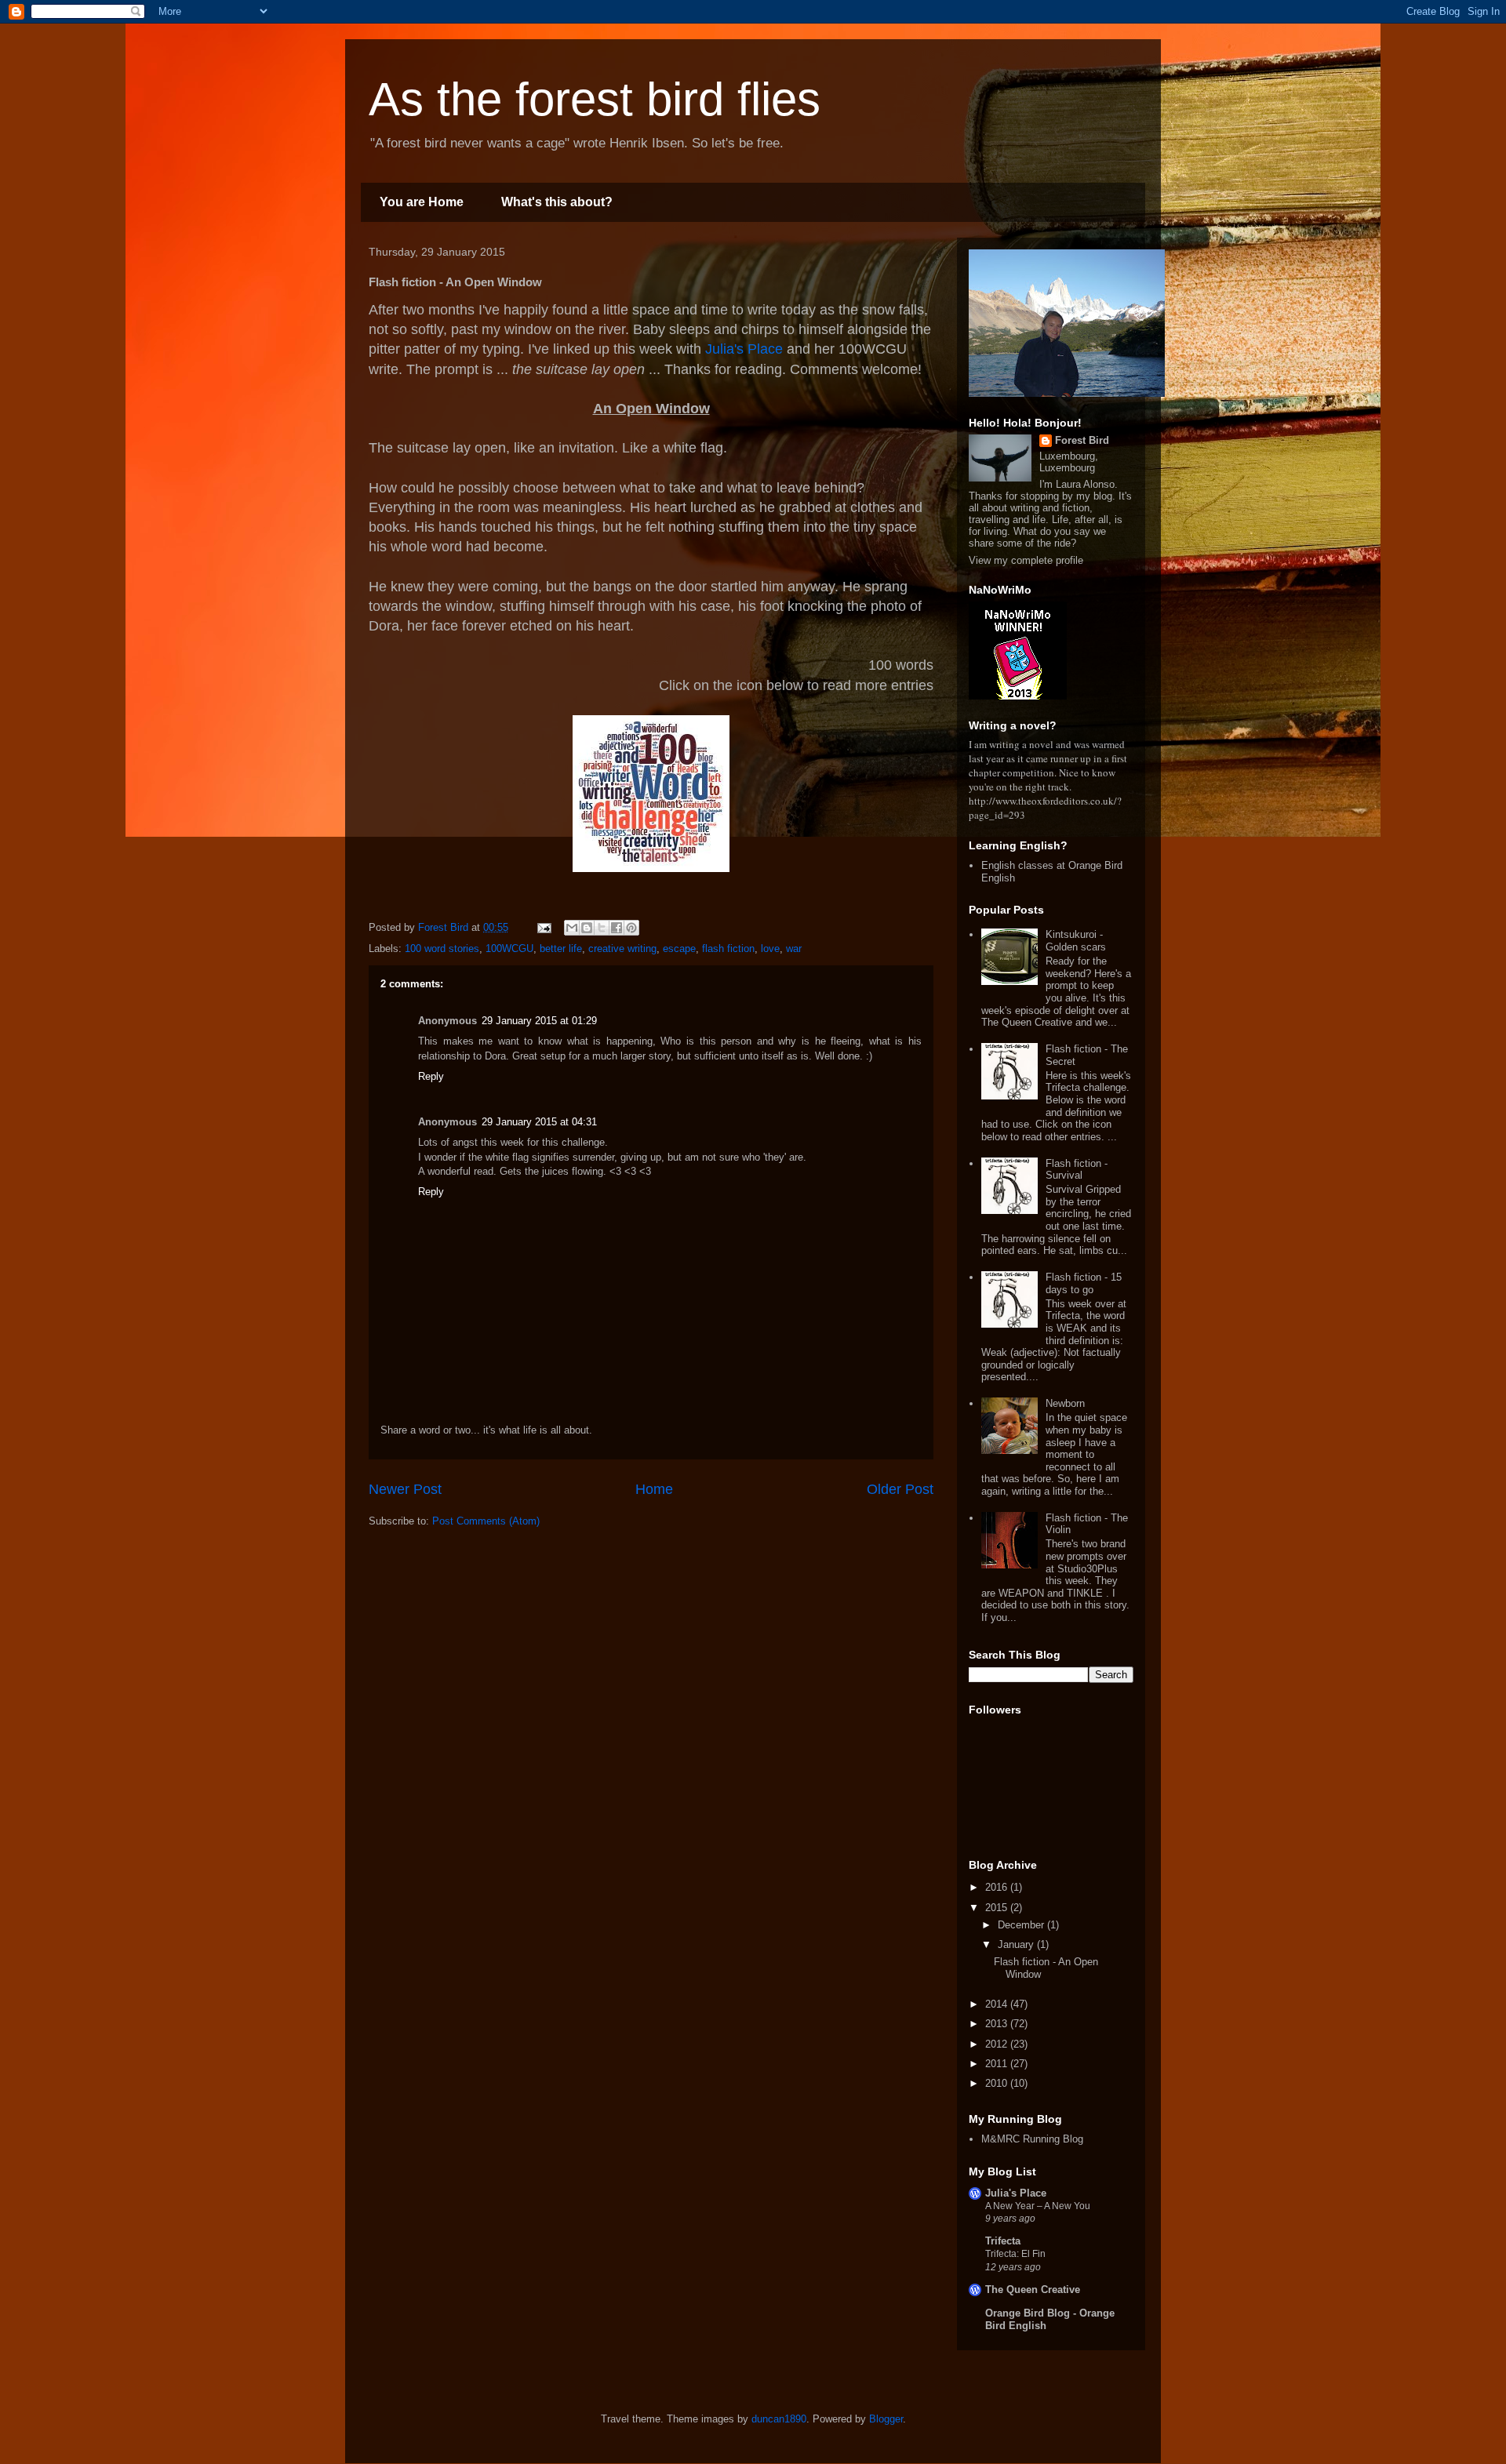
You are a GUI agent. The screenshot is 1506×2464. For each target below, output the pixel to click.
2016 (998, 1887)
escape (679, 949)
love (770, 949)
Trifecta (1003, 2241)
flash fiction (728, 949)
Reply (431, 1076)
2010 (998, 2083)
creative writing (622, 949)
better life (561, 949)
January (1017, 1944)
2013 (998, 2024)
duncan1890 (779, 2419)
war (794, 949)
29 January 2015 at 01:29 (539, 1021)
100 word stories (442, 949)
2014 (998, 2004)
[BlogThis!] (587, 928)
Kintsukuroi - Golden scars (1076, 941)
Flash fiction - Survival (1077, 1170)
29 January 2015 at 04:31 (539, 1122)
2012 (998, 2044)
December (1022, 1925)
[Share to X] (602, 928)
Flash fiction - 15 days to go (1084, 1283)
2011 (998, 2064)
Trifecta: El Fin (1015, 2254)
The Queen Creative (1033, 2290)
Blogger (886, 2419)
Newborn (1065, 1403)
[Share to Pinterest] (631, 928)
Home (654, 1489)
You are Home (422, 202)
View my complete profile (1026, 560)
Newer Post (405, 1489)
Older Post (900, 1489)
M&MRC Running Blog (1032, 2139)
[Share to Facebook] (617, 928)
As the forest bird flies (595, 99)
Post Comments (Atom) (486, 1521)
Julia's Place (744, 349)
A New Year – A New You (1038, 2206)
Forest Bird (1082, 440)
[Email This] (572, 928)
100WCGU (509, 949)
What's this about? (557, 202)
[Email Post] (543, 927)
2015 (998, 1908)
